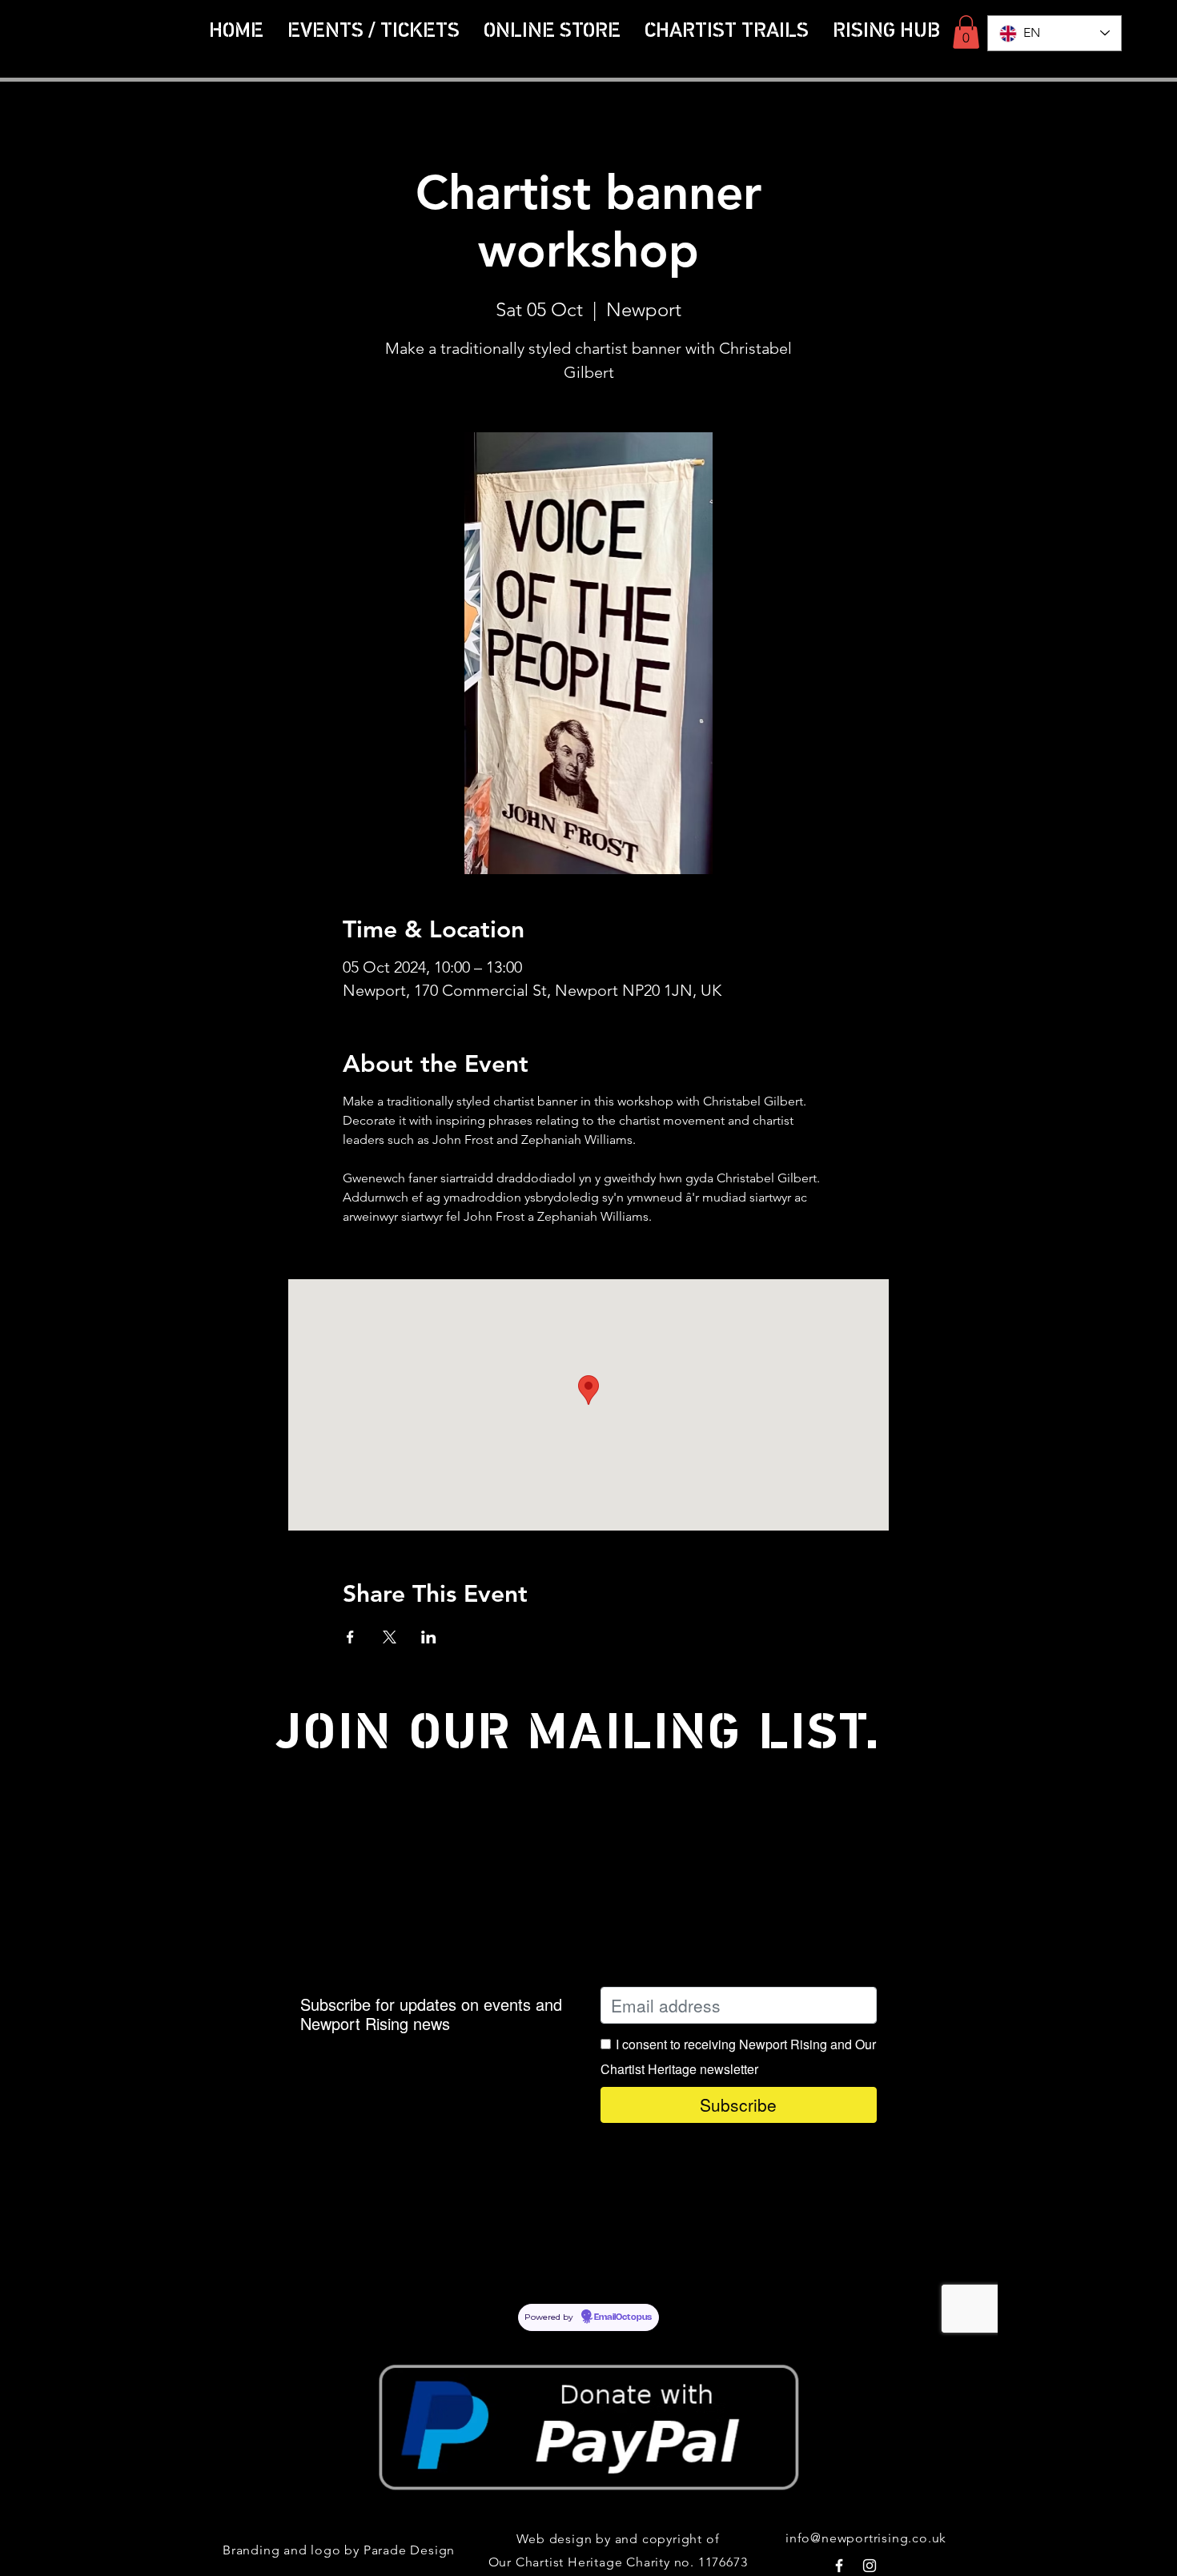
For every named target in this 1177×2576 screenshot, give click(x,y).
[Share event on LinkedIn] (429, 1637)
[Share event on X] (390, 1637)
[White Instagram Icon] (870, 2566)
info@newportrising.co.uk (866, 2538)
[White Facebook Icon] (839, 2566)
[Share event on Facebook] (350, 1637)
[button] (727, 32)
